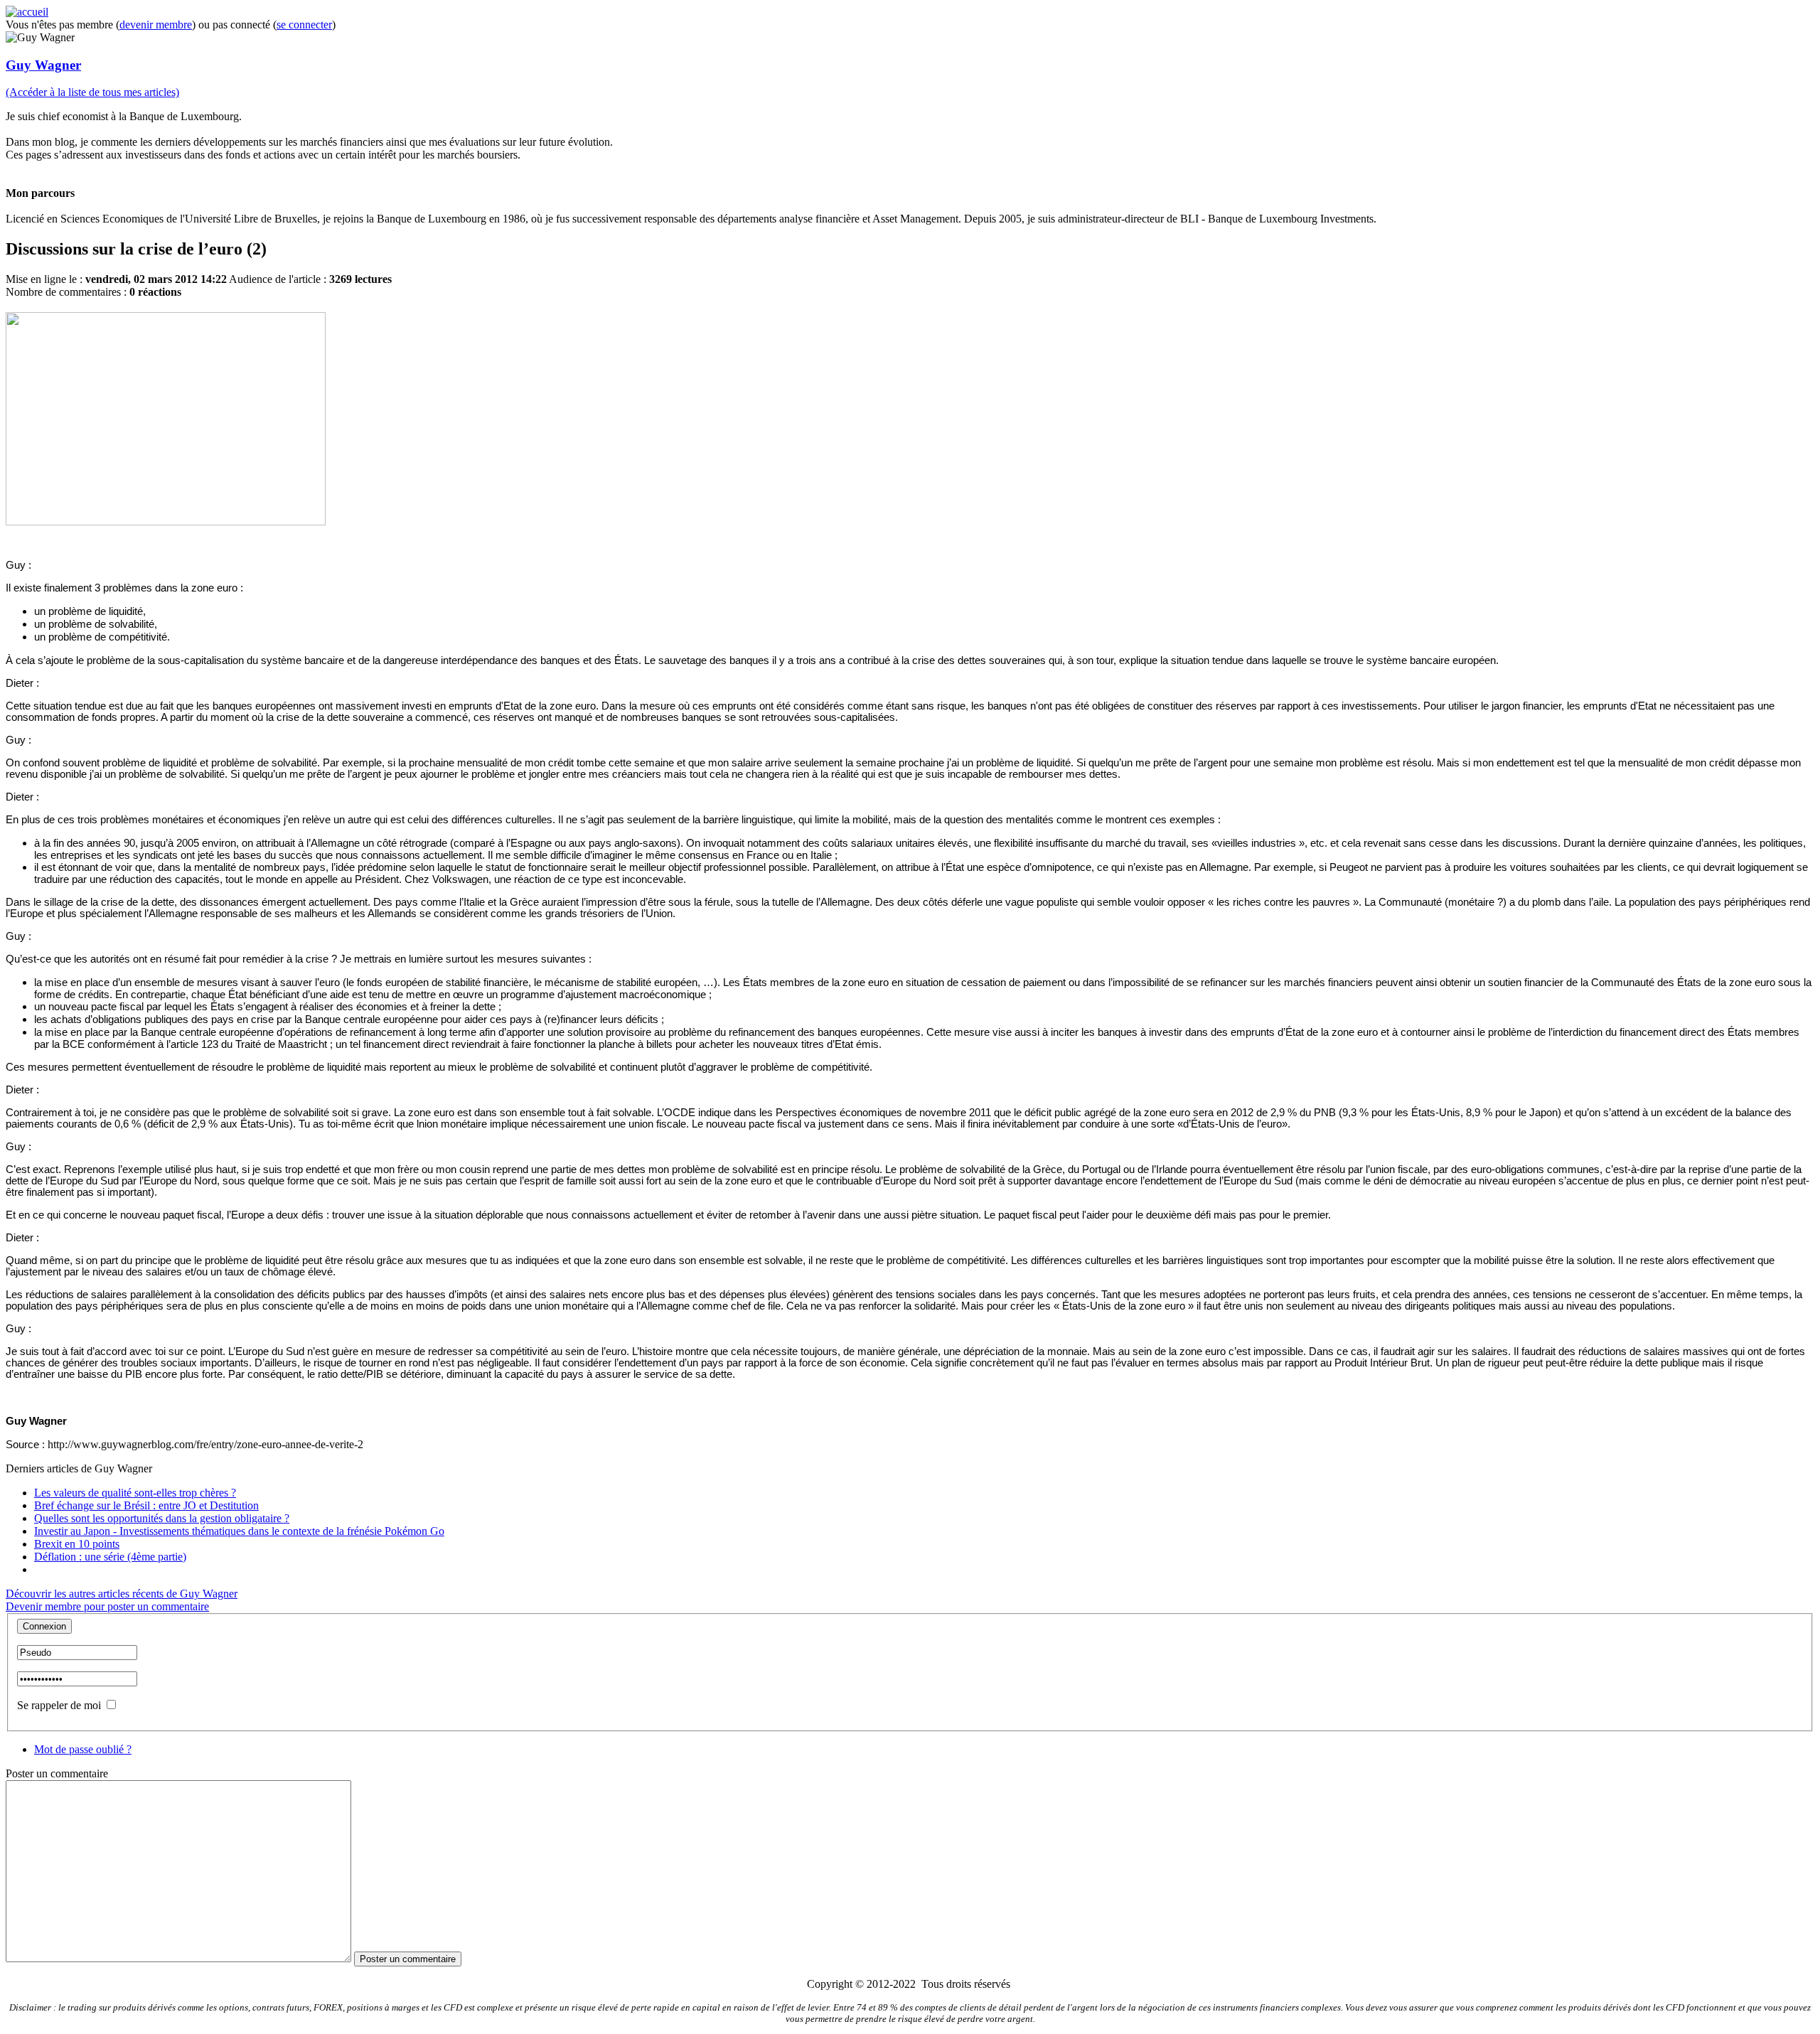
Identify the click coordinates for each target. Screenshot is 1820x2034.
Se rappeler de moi (59, 1705)
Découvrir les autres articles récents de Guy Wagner (122, 1594)
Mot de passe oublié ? (83, 1749)
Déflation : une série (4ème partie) (110, 1557)
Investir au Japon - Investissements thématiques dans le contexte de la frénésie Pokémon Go (239, 1531)
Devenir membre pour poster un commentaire (107, 1606)
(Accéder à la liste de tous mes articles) (92, 92)
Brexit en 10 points (77, 1544)
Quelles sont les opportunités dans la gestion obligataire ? (162, 1518)
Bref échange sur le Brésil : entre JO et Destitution (146, 1505)
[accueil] (27, 12)
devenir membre (156, 25)
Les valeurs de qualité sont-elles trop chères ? (135, 1493)
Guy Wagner (43, 65)
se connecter (304, 25)
